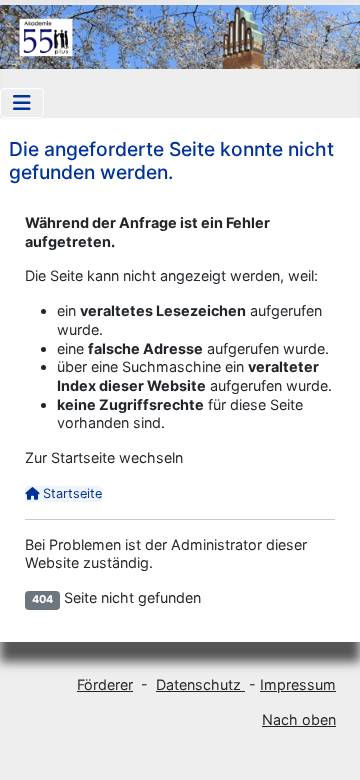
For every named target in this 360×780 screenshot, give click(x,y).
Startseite (70, 493)
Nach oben (299, 719)
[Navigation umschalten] (22, 103)
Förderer (105, 684)
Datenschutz (200, 684)
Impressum (298, 684)
